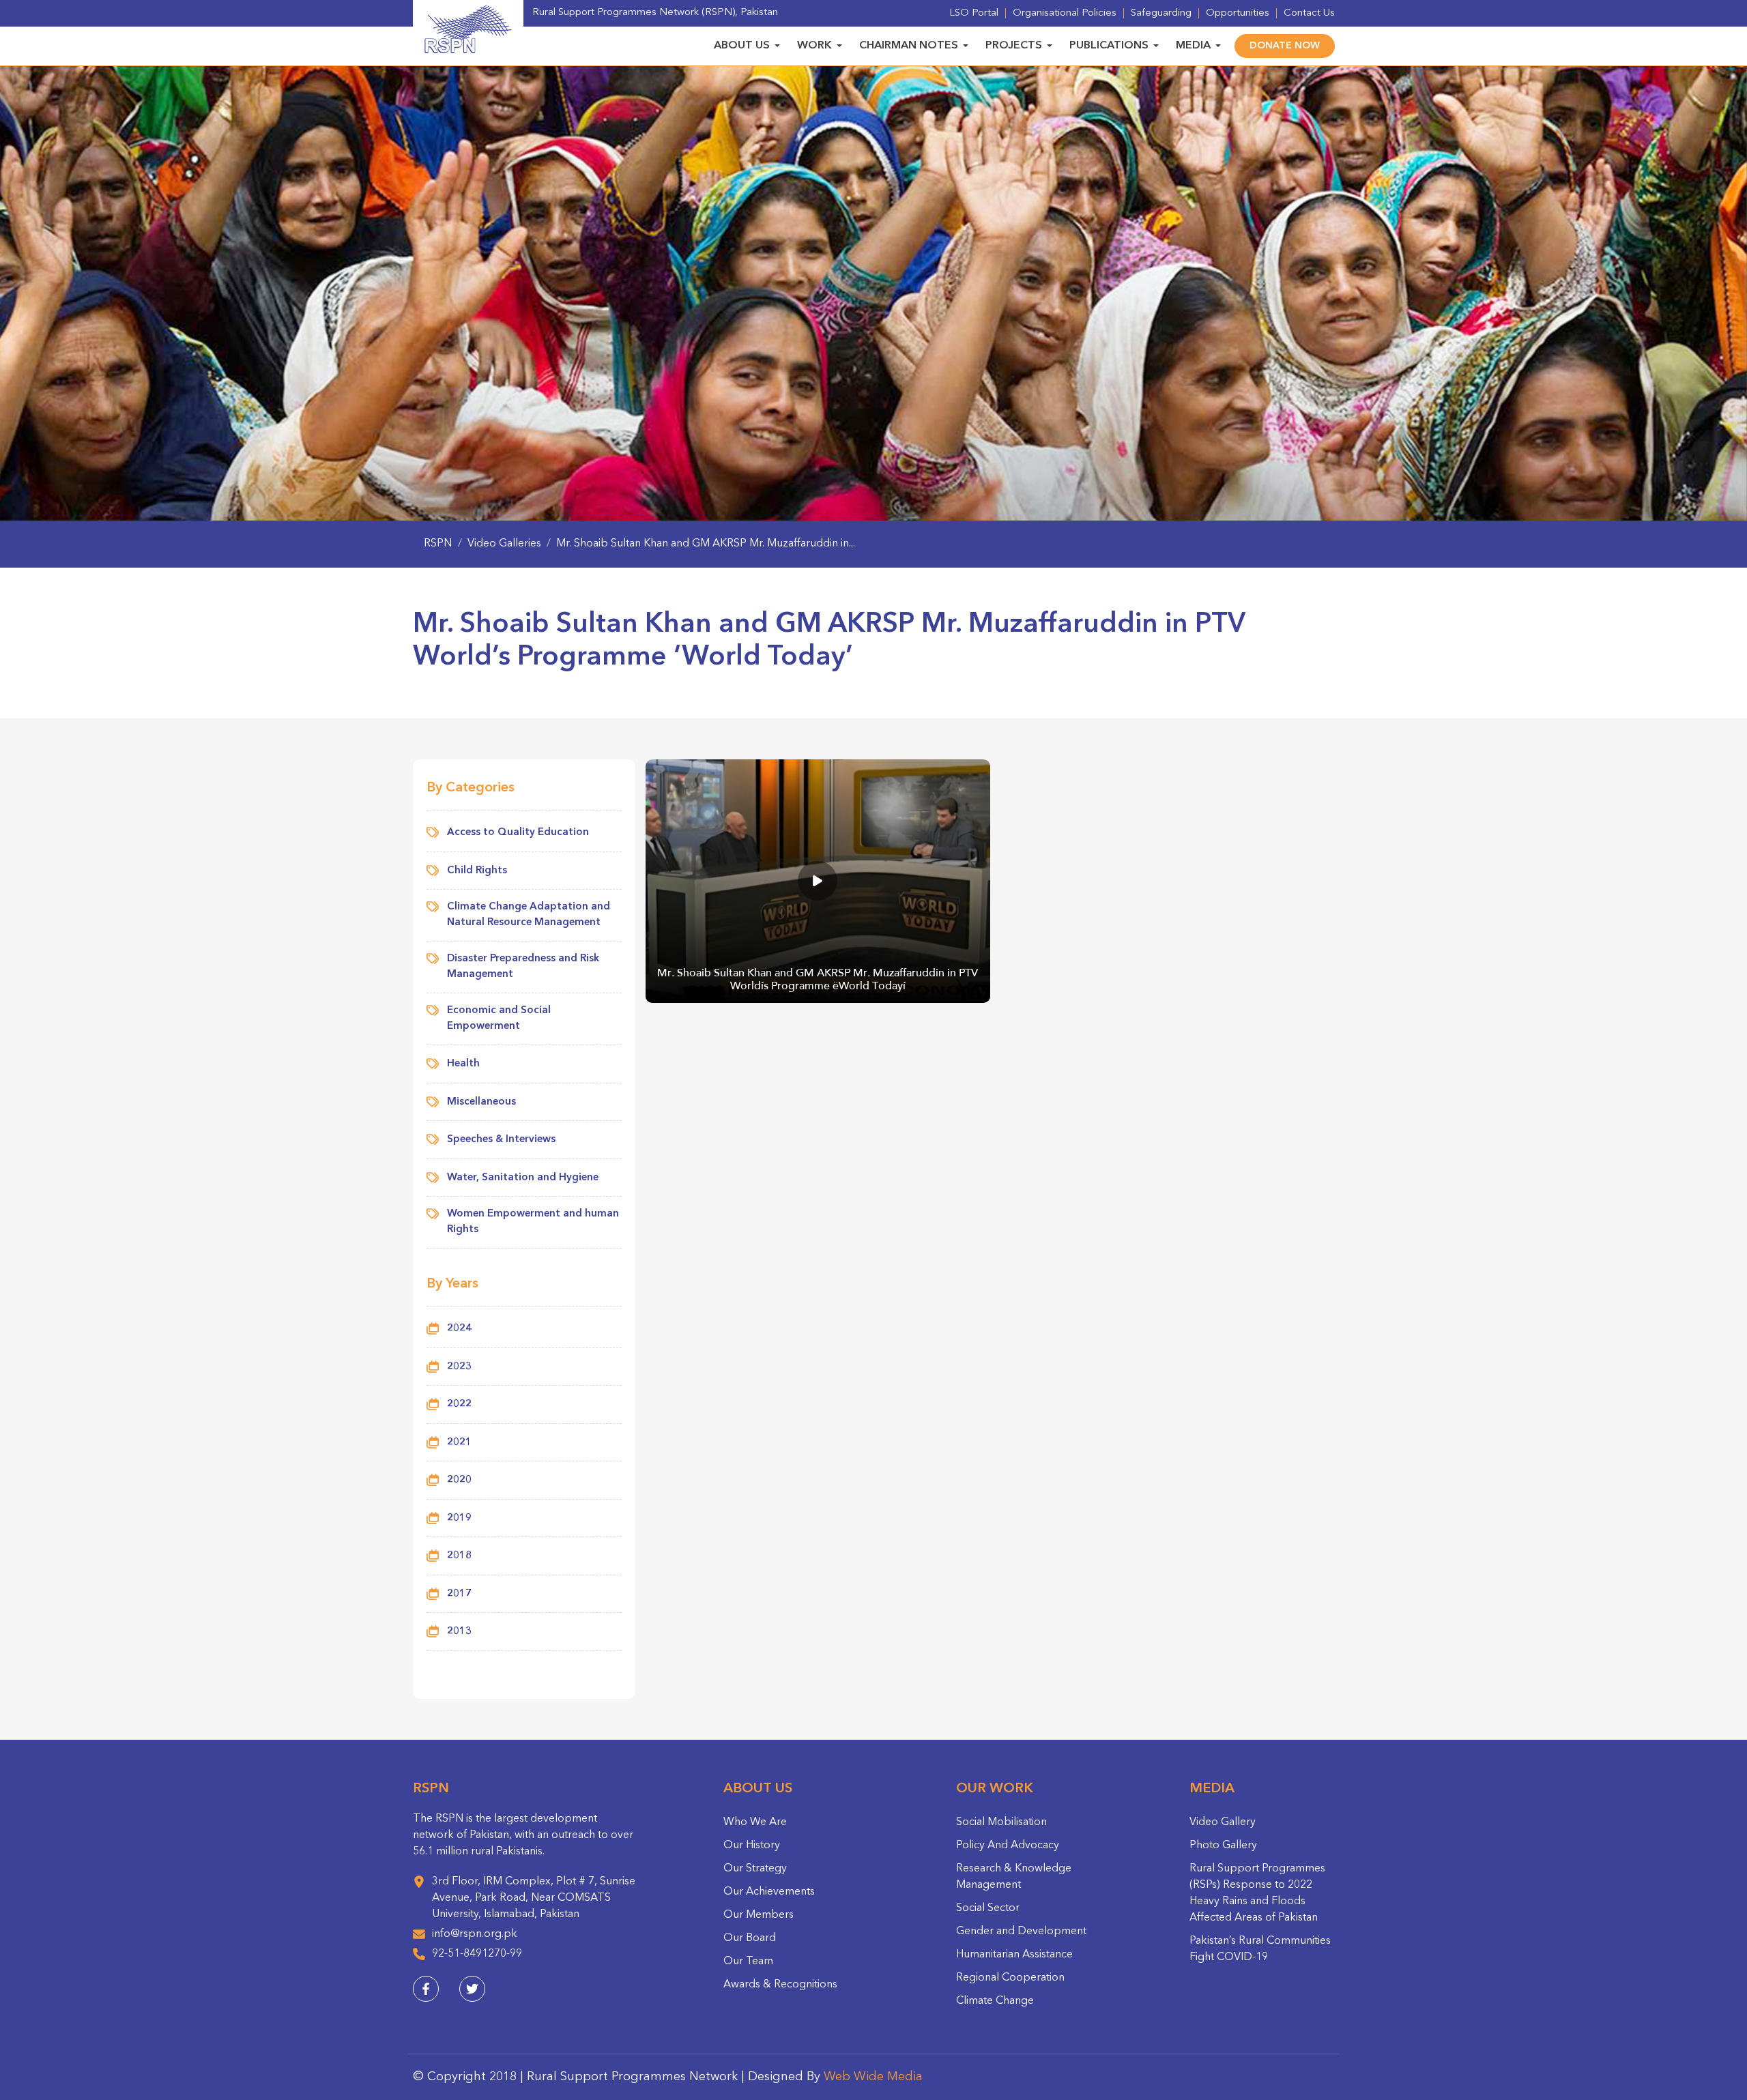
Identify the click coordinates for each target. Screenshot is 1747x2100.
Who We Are (755, 1822)
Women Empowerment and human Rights (533, 1222)
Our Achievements (769, 1892)
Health (463, 1064)
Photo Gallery (1223, 1846)
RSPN (438, 544)
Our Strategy (755, 1869)
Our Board (750, 1938)
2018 (459, 1556)
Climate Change (995, 2001)
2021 (459, 1443)
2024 (459, 1329)
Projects (1014, 46)
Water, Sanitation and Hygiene (523, 1178)
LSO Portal (974, 13)
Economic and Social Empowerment (499, 1019)
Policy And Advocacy (1008, 1846)
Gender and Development (1021, 1931)
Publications (1109, 46)
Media (1193, 46)
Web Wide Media (873, 2077)
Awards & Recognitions (780, 1985)
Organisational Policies (1065, 13)
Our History (752, 1846)
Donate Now (1285, 46)
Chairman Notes (909, 46)
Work (814, 46)
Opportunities (1238, 13)
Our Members (759, 1915)
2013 (459, 1632)
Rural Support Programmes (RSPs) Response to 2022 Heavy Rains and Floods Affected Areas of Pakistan (1257, 1893)
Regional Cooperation (1010, 1978)
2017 (459, 1594)
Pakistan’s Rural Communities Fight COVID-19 (1260, 1949)
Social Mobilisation (1001, 1822)
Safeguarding (1161, 13)
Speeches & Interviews (501, 1140)
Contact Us (1309, 13)
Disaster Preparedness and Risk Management (523, 967)
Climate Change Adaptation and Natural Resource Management (529, 915)
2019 (459, 1518)
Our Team (748, 1962)
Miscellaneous (481, 1102)
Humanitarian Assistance (1014, 1955)
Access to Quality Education (518, 833)
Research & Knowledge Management (1014, 1877)
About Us (742, 46)
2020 (459, 1480)
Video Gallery (1223, 1822)
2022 (459, 1404)
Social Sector (988, 1908)
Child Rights (477, 871)
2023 (459, 1367)
